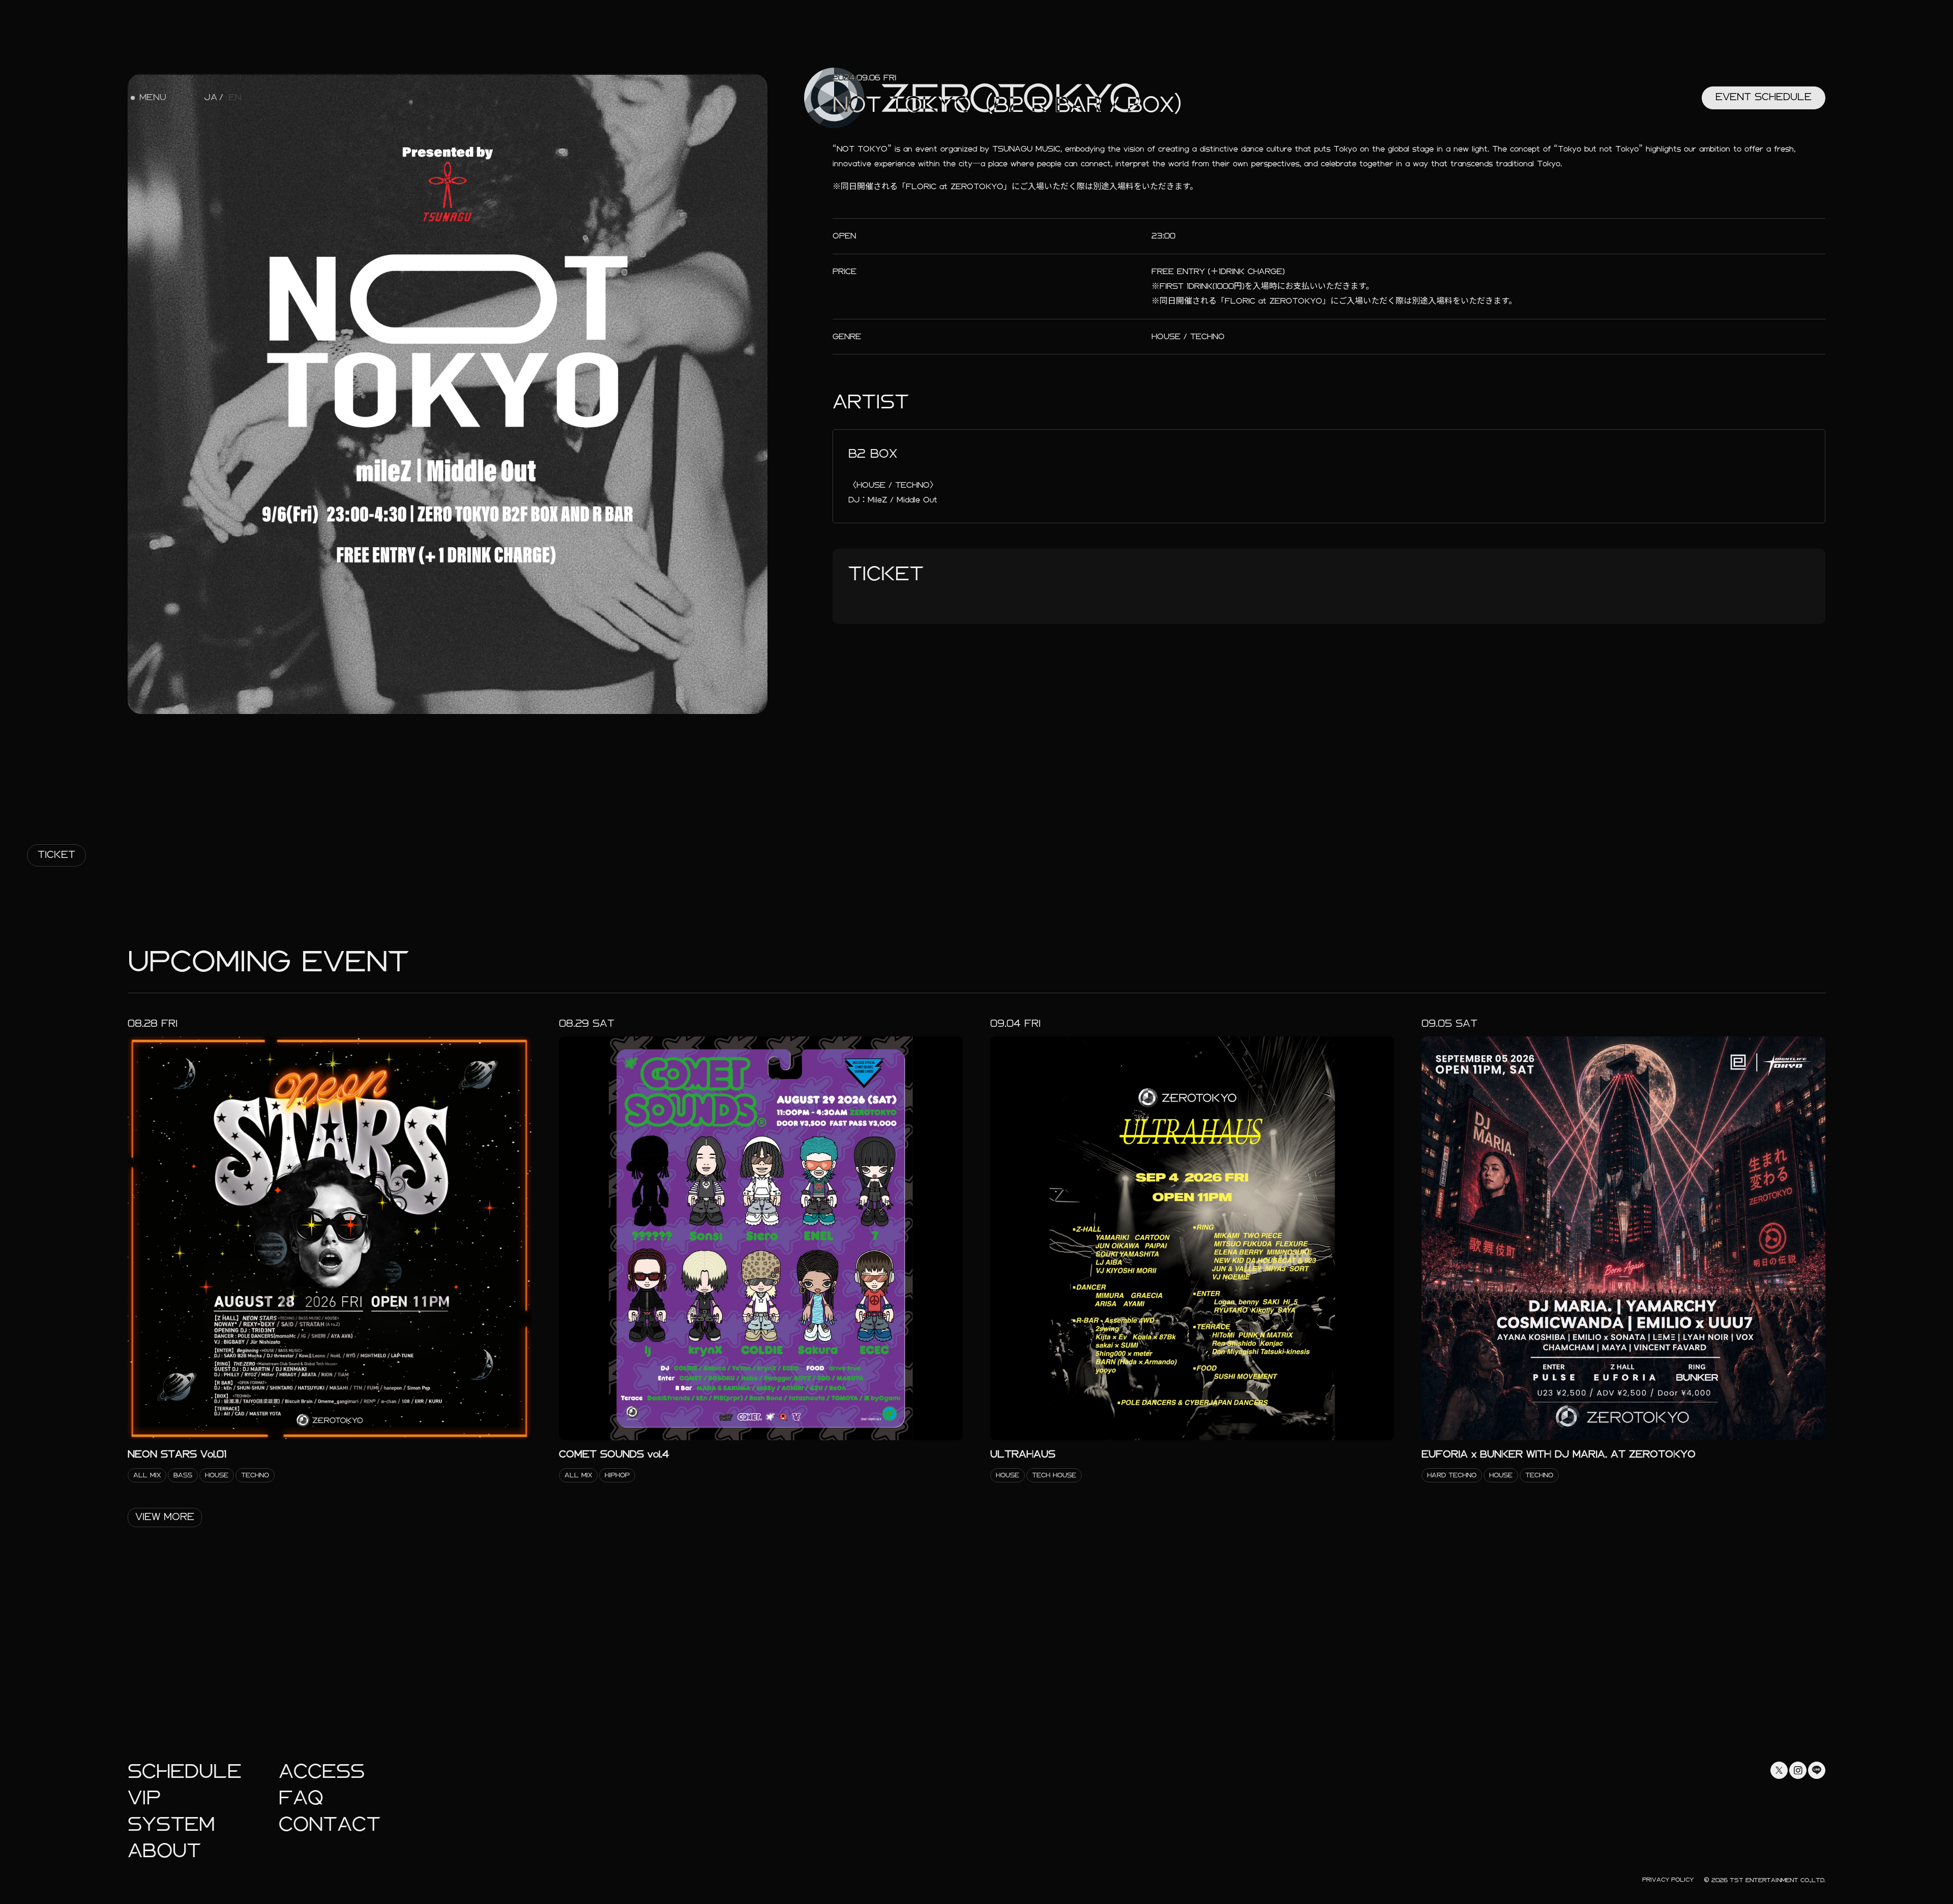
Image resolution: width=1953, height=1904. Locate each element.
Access (322, 1772)
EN (235, 98)
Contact (330, 1824)
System (171, 1824)
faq (301, 1798)
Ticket (56, 855)
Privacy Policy (1668, 1880)
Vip (144, 1798)
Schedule (185, 1772)
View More (165, 1517)
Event (1764, 97)
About (164, 1851)
